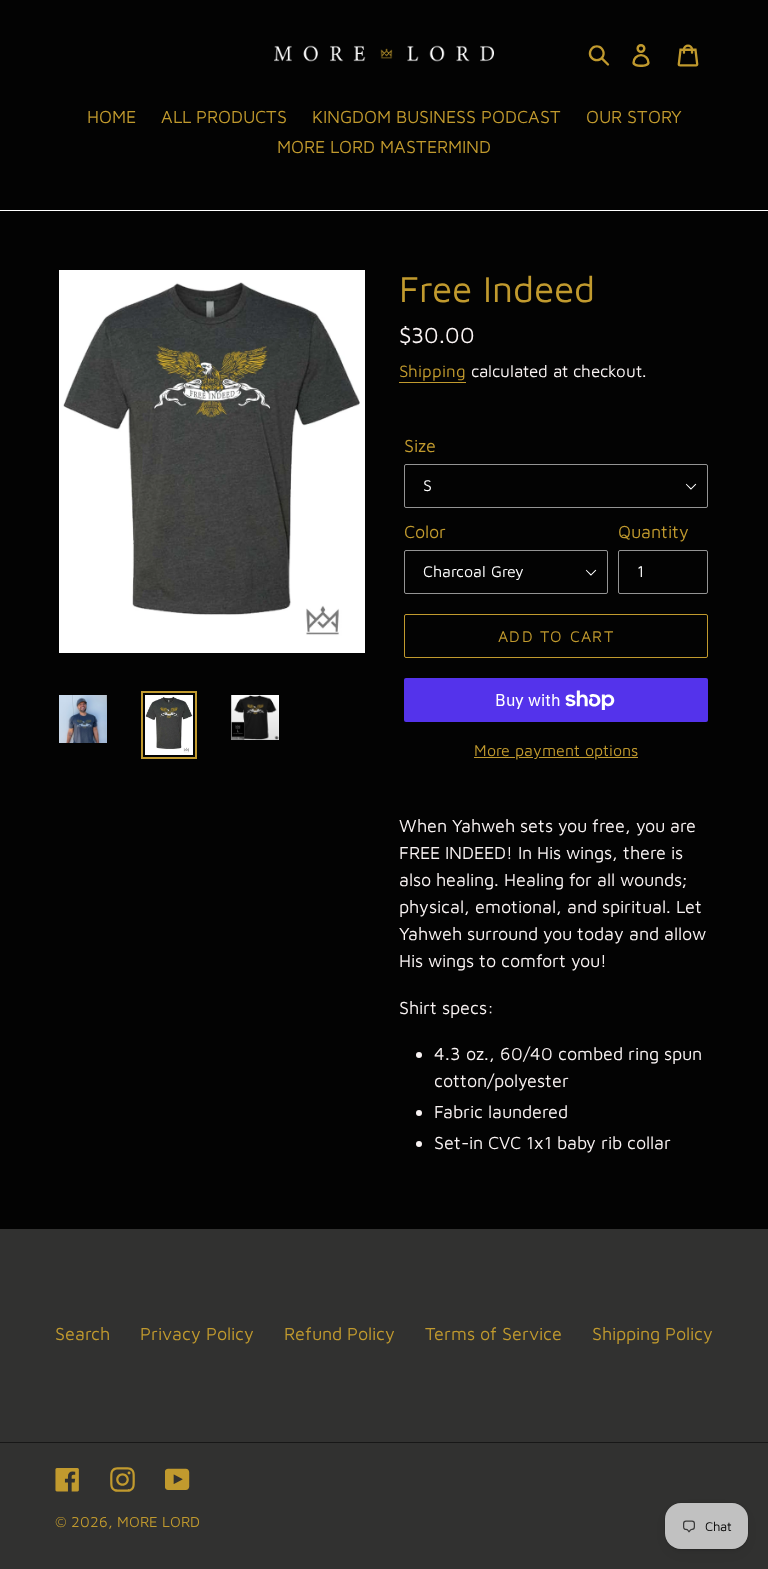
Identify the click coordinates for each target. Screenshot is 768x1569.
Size (420, 445)
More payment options (556, 750)
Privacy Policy (197, 1333)
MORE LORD (158, 1521)
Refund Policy (339, 1333)
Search (82, 1333)
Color (425, 531)
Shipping (432, 371)
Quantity (653, 531)
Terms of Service (493, 1333)
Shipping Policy (652, 1333)
